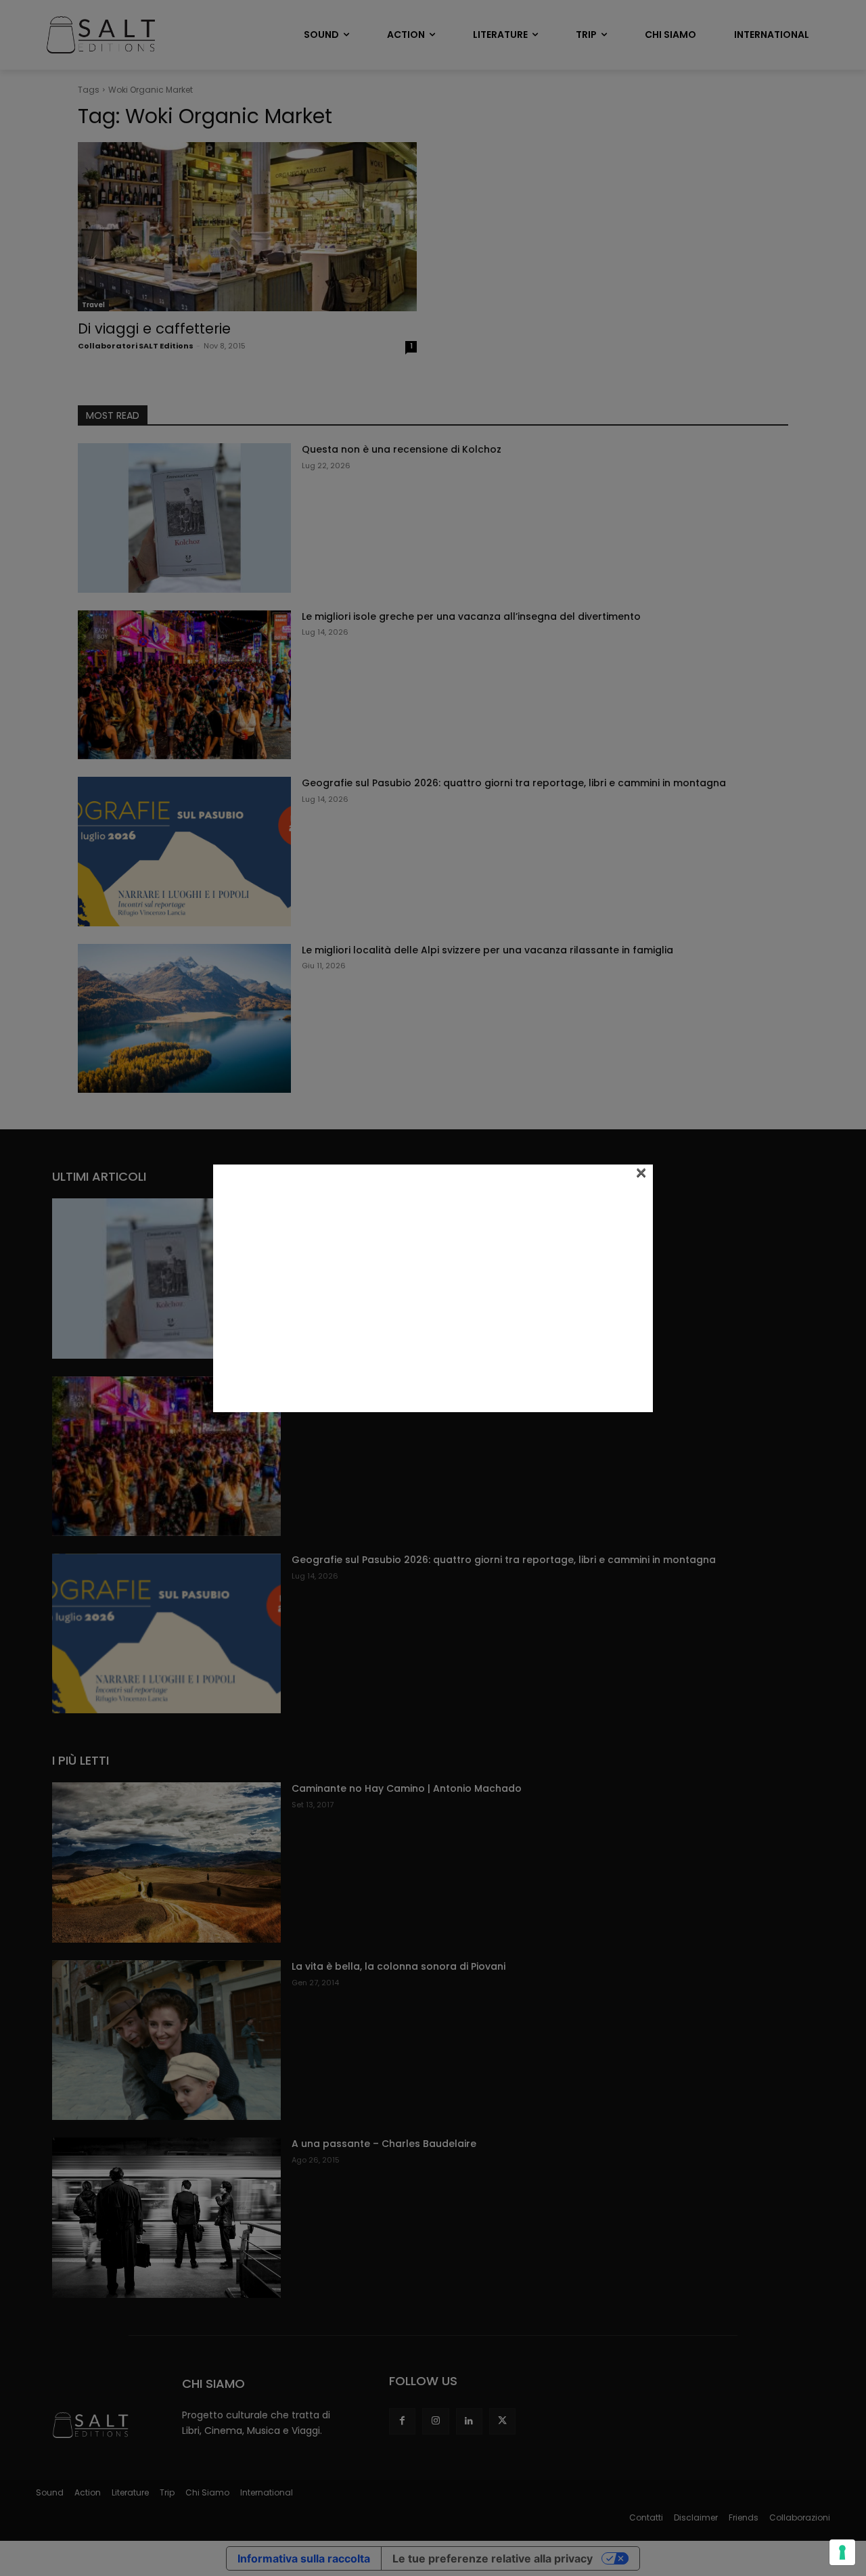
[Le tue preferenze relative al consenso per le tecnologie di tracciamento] (842, 2552)
